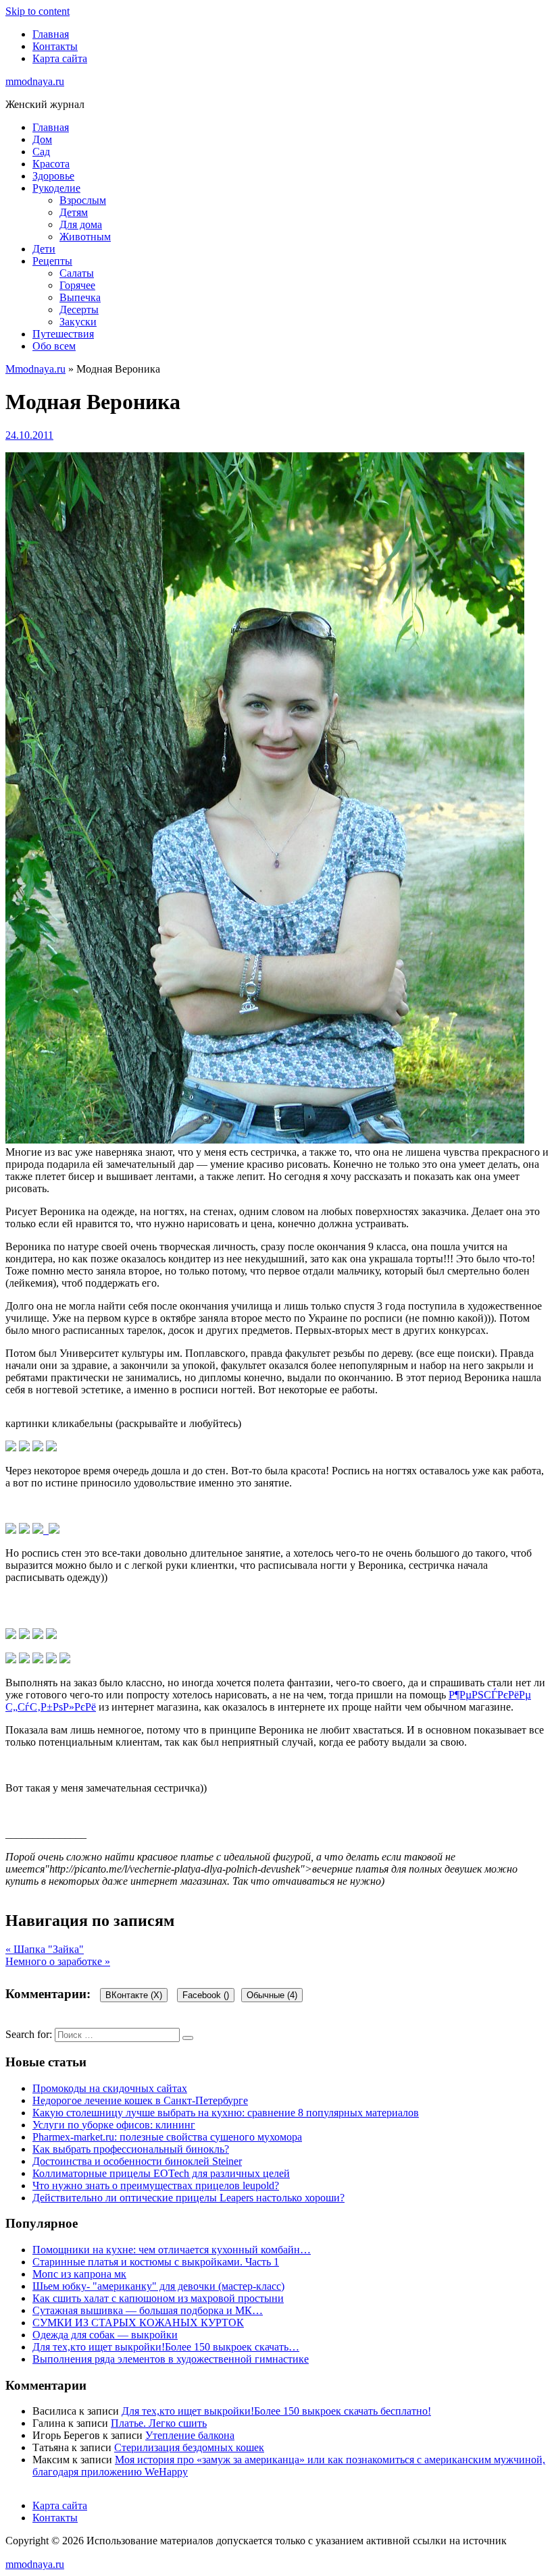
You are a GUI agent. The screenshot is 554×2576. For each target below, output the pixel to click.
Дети (44, 249)
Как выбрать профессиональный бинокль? (131, 2149)
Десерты (79, 310)
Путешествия (63, 334)
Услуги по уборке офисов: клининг (114, 2125)
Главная (51, 34)
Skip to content (37, 11)
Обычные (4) (272, 1995)
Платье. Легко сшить (159, 2423)
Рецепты (52, 261)
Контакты (55, 46)
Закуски (78, 322)
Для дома (81, 224)
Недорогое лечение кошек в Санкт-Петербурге (140, 2100)
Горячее (77, 285)
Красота (51, 164)
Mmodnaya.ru (35, 369)
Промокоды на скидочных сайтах (110, 2088)
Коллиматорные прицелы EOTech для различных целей (161, 2173)
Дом (42, 139)
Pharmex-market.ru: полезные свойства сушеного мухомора (167, 2137)
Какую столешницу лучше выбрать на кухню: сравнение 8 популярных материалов (226, 2113)
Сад (41, 152)
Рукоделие (56, 188)
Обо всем (54, 346)
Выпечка (80, 297)
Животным (85, 237)
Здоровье (53, 176)
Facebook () (206, 1995)
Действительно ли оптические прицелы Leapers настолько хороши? (188, 2198)
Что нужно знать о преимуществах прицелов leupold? (156, 2185)
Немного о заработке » (58, 1961)
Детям (74, 212)
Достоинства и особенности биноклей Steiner (137, 2161)
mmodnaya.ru (35, 81)
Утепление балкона (190, 2435)
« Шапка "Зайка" (45, 1949)
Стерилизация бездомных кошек (189, 2447)
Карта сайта (60, 58)
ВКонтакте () (134, 1995)
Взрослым (83, 200)
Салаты (77, 273)
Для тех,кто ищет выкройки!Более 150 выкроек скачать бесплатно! (276, 2411)
